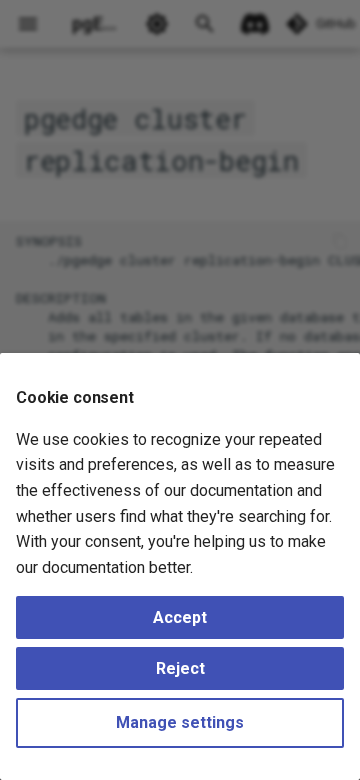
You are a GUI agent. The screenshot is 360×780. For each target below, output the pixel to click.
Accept (180, 617)
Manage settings (180, 722)
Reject (180, 668)
